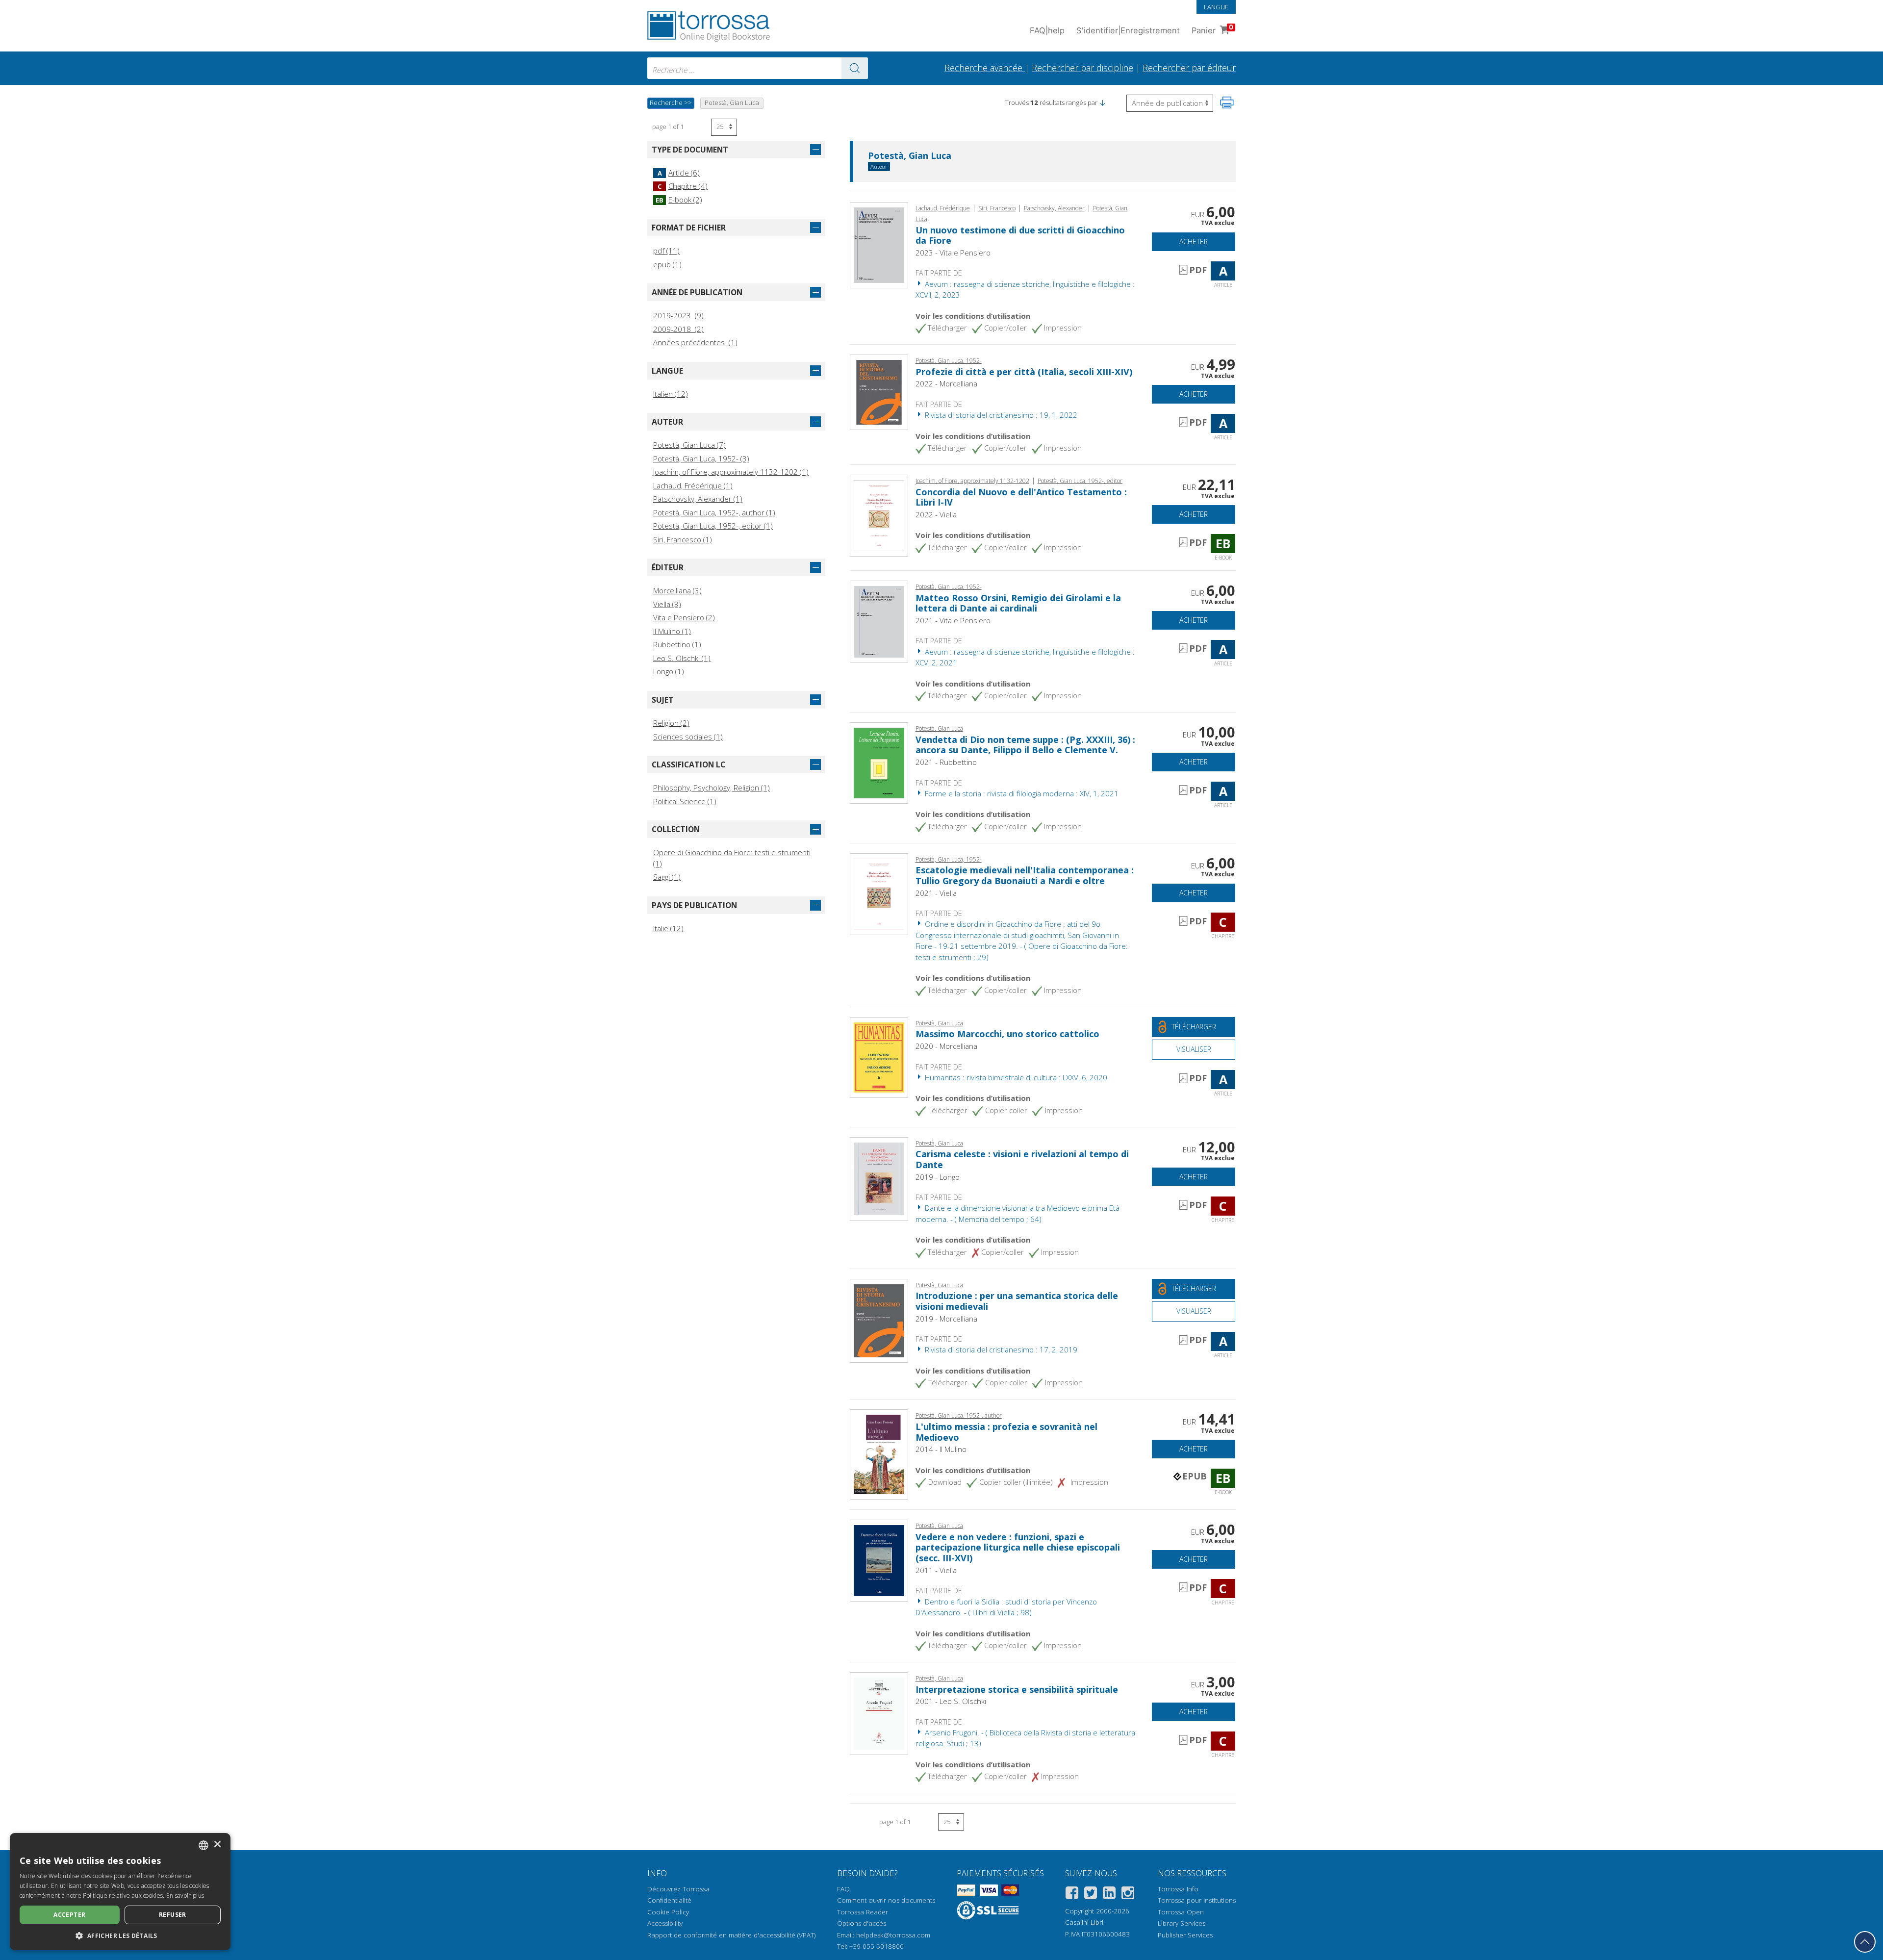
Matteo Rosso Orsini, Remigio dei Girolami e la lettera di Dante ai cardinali (1018, 603)
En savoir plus (185, 1896)
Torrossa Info (1178, 1889)
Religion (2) (671, 723)
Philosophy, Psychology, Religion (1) (712, 788)
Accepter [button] (69, 1915)
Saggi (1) (667, 877)
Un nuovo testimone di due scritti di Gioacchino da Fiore (1020, 235)
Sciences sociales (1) (688, 737)
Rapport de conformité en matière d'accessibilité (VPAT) (731, 1935)
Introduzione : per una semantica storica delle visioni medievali (1017, 1301)
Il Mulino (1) (672, 631)
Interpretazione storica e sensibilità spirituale (1017, 1689)
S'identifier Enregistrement (1128, 30)
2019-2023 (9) (678, 315)
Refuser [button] (173, 1915)
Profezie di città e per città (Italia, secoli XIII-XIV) (1024, 372)
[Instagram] (1128, 1895)
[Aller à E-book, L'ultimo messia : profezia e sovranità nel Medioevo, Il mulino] (879, 1453)
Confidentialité (669, 1900)
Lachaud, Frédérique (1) (693, 485)
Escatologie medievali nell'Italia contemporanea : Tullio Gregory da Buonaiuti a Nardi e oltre (1025, 875)
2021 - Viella (936, 893)
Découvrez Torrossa (678, 1889)
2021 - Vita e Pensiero (953, 620)
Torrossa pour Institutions (1197, 1900)
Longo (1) (669, 671)
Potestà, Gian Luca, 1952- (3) (701, 458)
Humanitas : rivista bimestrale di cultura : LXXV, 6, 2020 (1015, 1077)
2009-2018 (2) (678, 329)
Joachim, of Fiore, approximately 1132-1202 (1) (731, 472)
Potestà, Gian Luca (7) (689, 445)
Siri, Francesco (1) (683, 539)
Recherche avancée (985, 68)
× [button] (217, 1845)
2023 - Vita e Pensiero (953, 253)
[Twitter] (1091, 1895)
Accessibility (665, 1923)
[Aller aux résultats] (855, 68)
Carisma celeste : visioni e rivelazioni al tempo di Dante (1022, 1159)
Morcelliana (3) (677, 590)
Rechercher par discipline (1082, 68)
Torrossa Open (1181, 1912)
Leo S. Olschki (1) (682, 658)
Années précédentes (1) (695, 342)
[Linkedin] (1109, 1895)
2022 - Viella (936, 514)
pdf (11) (666, 251)
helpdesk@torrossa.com (893, 1935)
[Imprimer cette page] (1227, 102)
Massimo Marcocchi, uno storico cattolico (1007, 1034)
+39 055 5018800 (877, 1946)
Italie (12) (668, 928)
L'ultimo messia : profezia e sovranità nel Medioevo (1006, 1432)
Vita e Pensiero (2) (684, 617)
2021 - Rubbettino (946, 762)
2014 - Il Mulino (941, 1449)
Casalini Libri (1084, 1922)
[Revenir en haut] (1865, 1942)
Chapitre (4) (683, 186)
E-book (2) (679, 200)
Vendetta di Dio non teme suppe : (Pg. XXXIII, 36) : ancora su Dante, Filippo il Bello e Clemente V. (1025, 745)
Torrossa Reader (863, 1912)
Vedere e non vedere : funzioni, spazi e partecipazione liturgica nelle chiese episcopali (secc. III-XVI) (1018, 1547)
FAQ (843, 1889)
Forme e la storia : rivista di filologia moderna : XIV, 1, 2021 (1021, 793)
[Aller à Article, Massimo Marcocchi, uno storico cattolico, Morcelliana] (879, 1057)
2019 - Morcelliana (946, 1319)
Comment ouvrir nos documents (886, 1900)
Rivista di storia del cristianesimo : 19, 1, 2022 (1000, 415)
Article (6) (679, 173)
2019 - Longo (938, 1177)
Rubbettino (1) (677, 644)
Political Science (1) (685, 801)
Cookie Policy (668, 1912)
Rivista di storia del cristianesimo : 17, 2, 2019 (1000, 1349)
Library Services (1182, 1923)
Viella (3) (667, 604)
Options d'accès (862, 1923)
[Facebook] (1072, 1895)
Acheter (1194, 242)
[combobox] (758, 68)
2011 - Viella (936, 1570)
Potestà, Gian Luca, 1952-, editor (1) (713, 526)
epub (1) (667, 264)
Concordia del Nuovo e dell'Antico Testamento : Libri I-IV (1021, 497)
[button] (1102, 102)
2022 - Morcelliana (946, 383)
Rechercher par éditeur (1189, 68)
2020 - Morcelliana (946, 1046)
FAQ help (1047, 30)
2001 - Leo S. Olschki (951, 1701)
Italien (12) (671, 394)
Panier (1212, 29)
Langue (1216, 7)
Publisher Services (1185, 1935)
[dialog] (120, 1892)
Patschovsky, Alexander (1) (698, 499)
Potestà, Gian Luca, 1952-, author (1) (714, 512)
